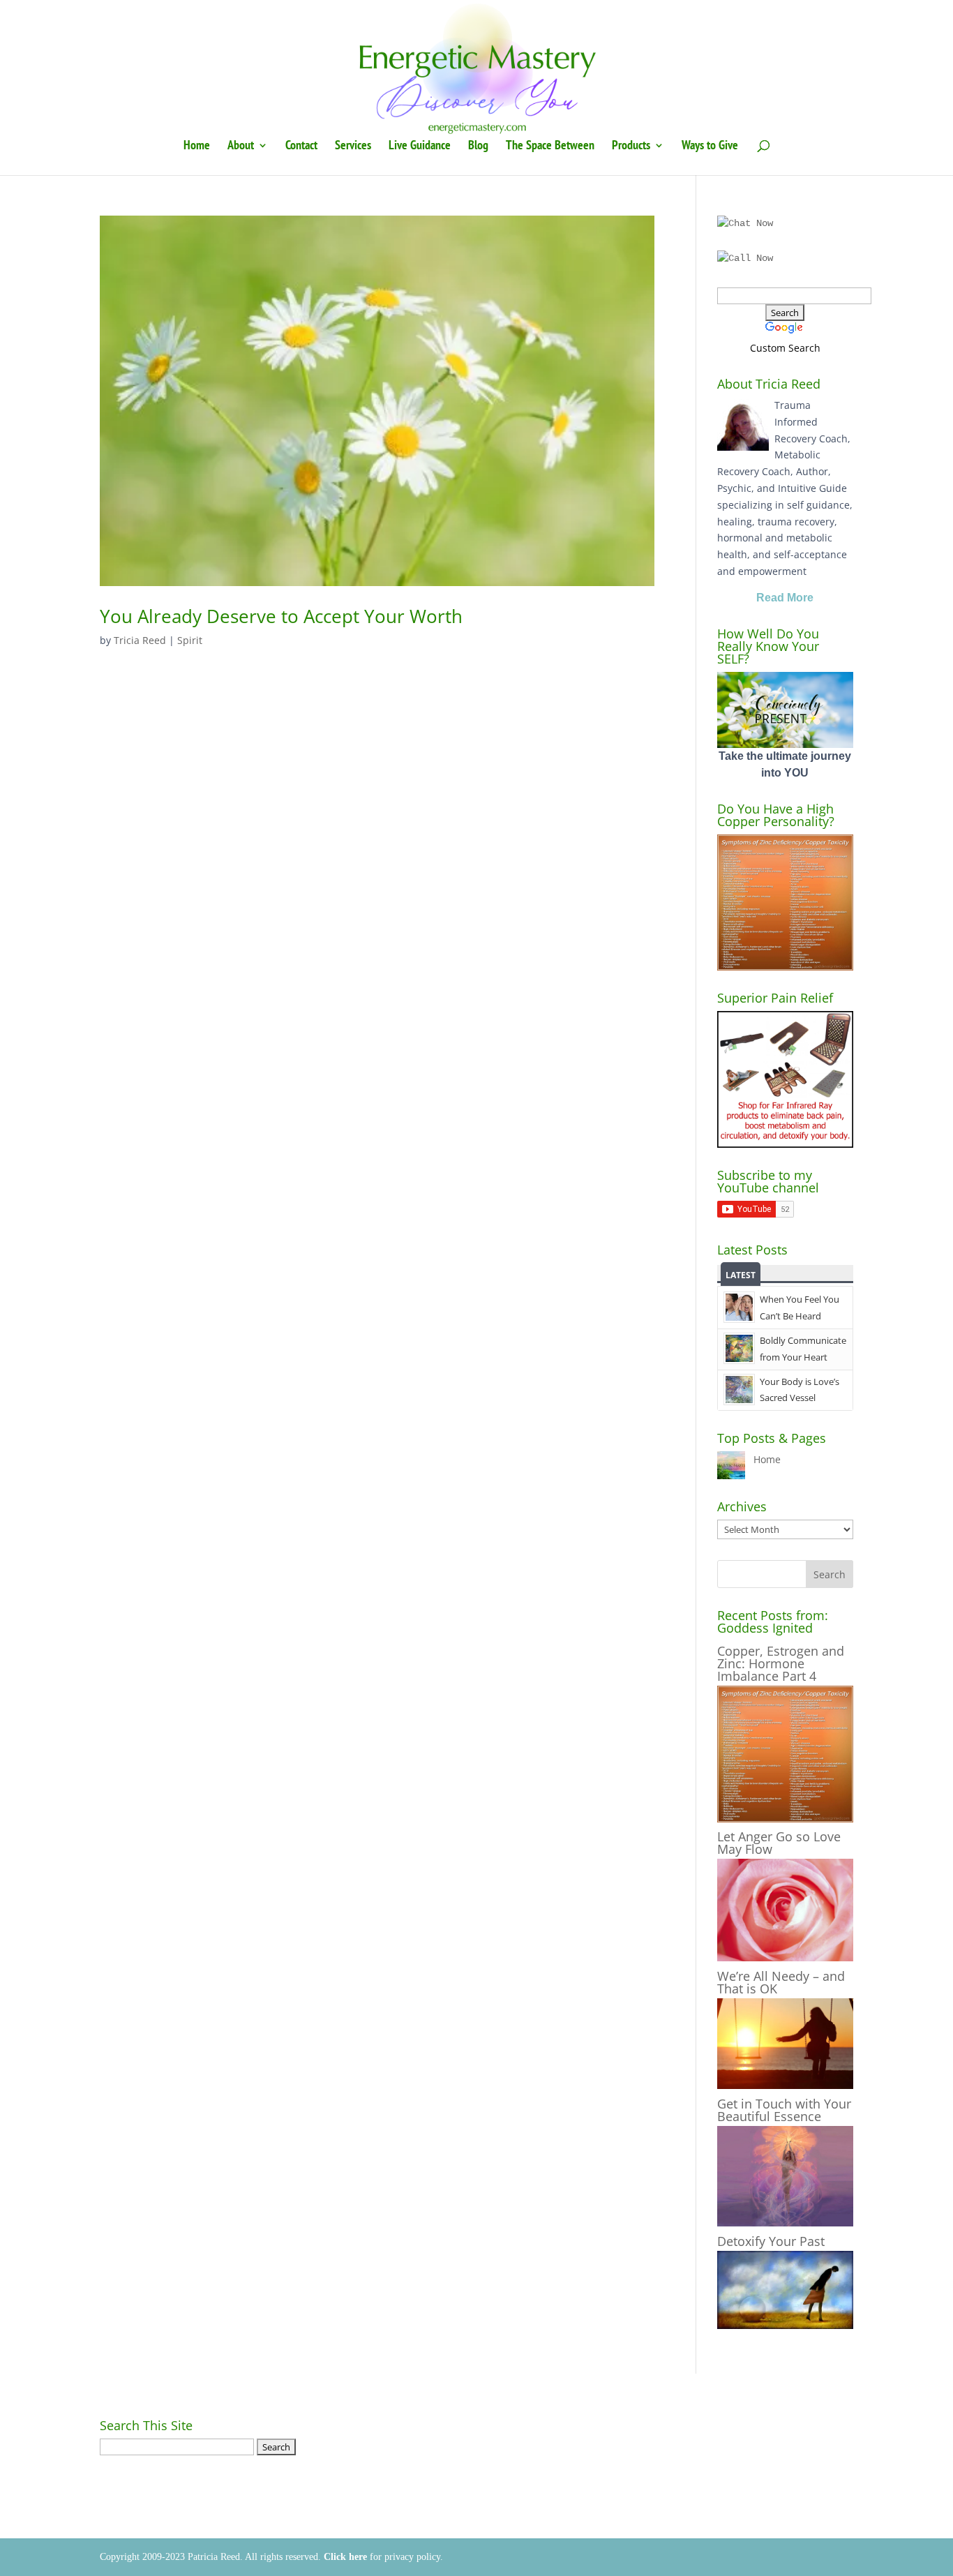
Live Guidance (420, 147)
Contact (301, 147)
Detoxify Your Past (771, 2241)
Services (353, 147)
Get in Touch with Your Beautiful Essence (784, 2110)
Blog (478, 147)
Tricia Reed (140, 640)
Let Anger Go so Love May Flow (779, 1843)
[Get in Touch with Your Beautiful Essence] (785, 2223)
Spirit (190, 640)
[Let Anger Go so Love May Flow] (785, 1957)
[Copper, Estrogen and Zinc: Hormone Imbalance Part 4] (785, 1819)
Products (631, 147)
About (241, 147)
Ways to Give (710, 147)
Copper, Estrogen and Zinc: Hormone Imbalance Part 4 (781, 1663)
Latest (741, 1275)
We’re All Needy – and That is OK (781, 1982)
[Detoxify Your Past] (785, 2325)
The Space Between (550, 147)
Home (197, 147)
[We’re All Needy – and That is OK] (785, 2085)
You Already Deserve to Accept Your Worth (281, 616)
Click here (345, 2557)
